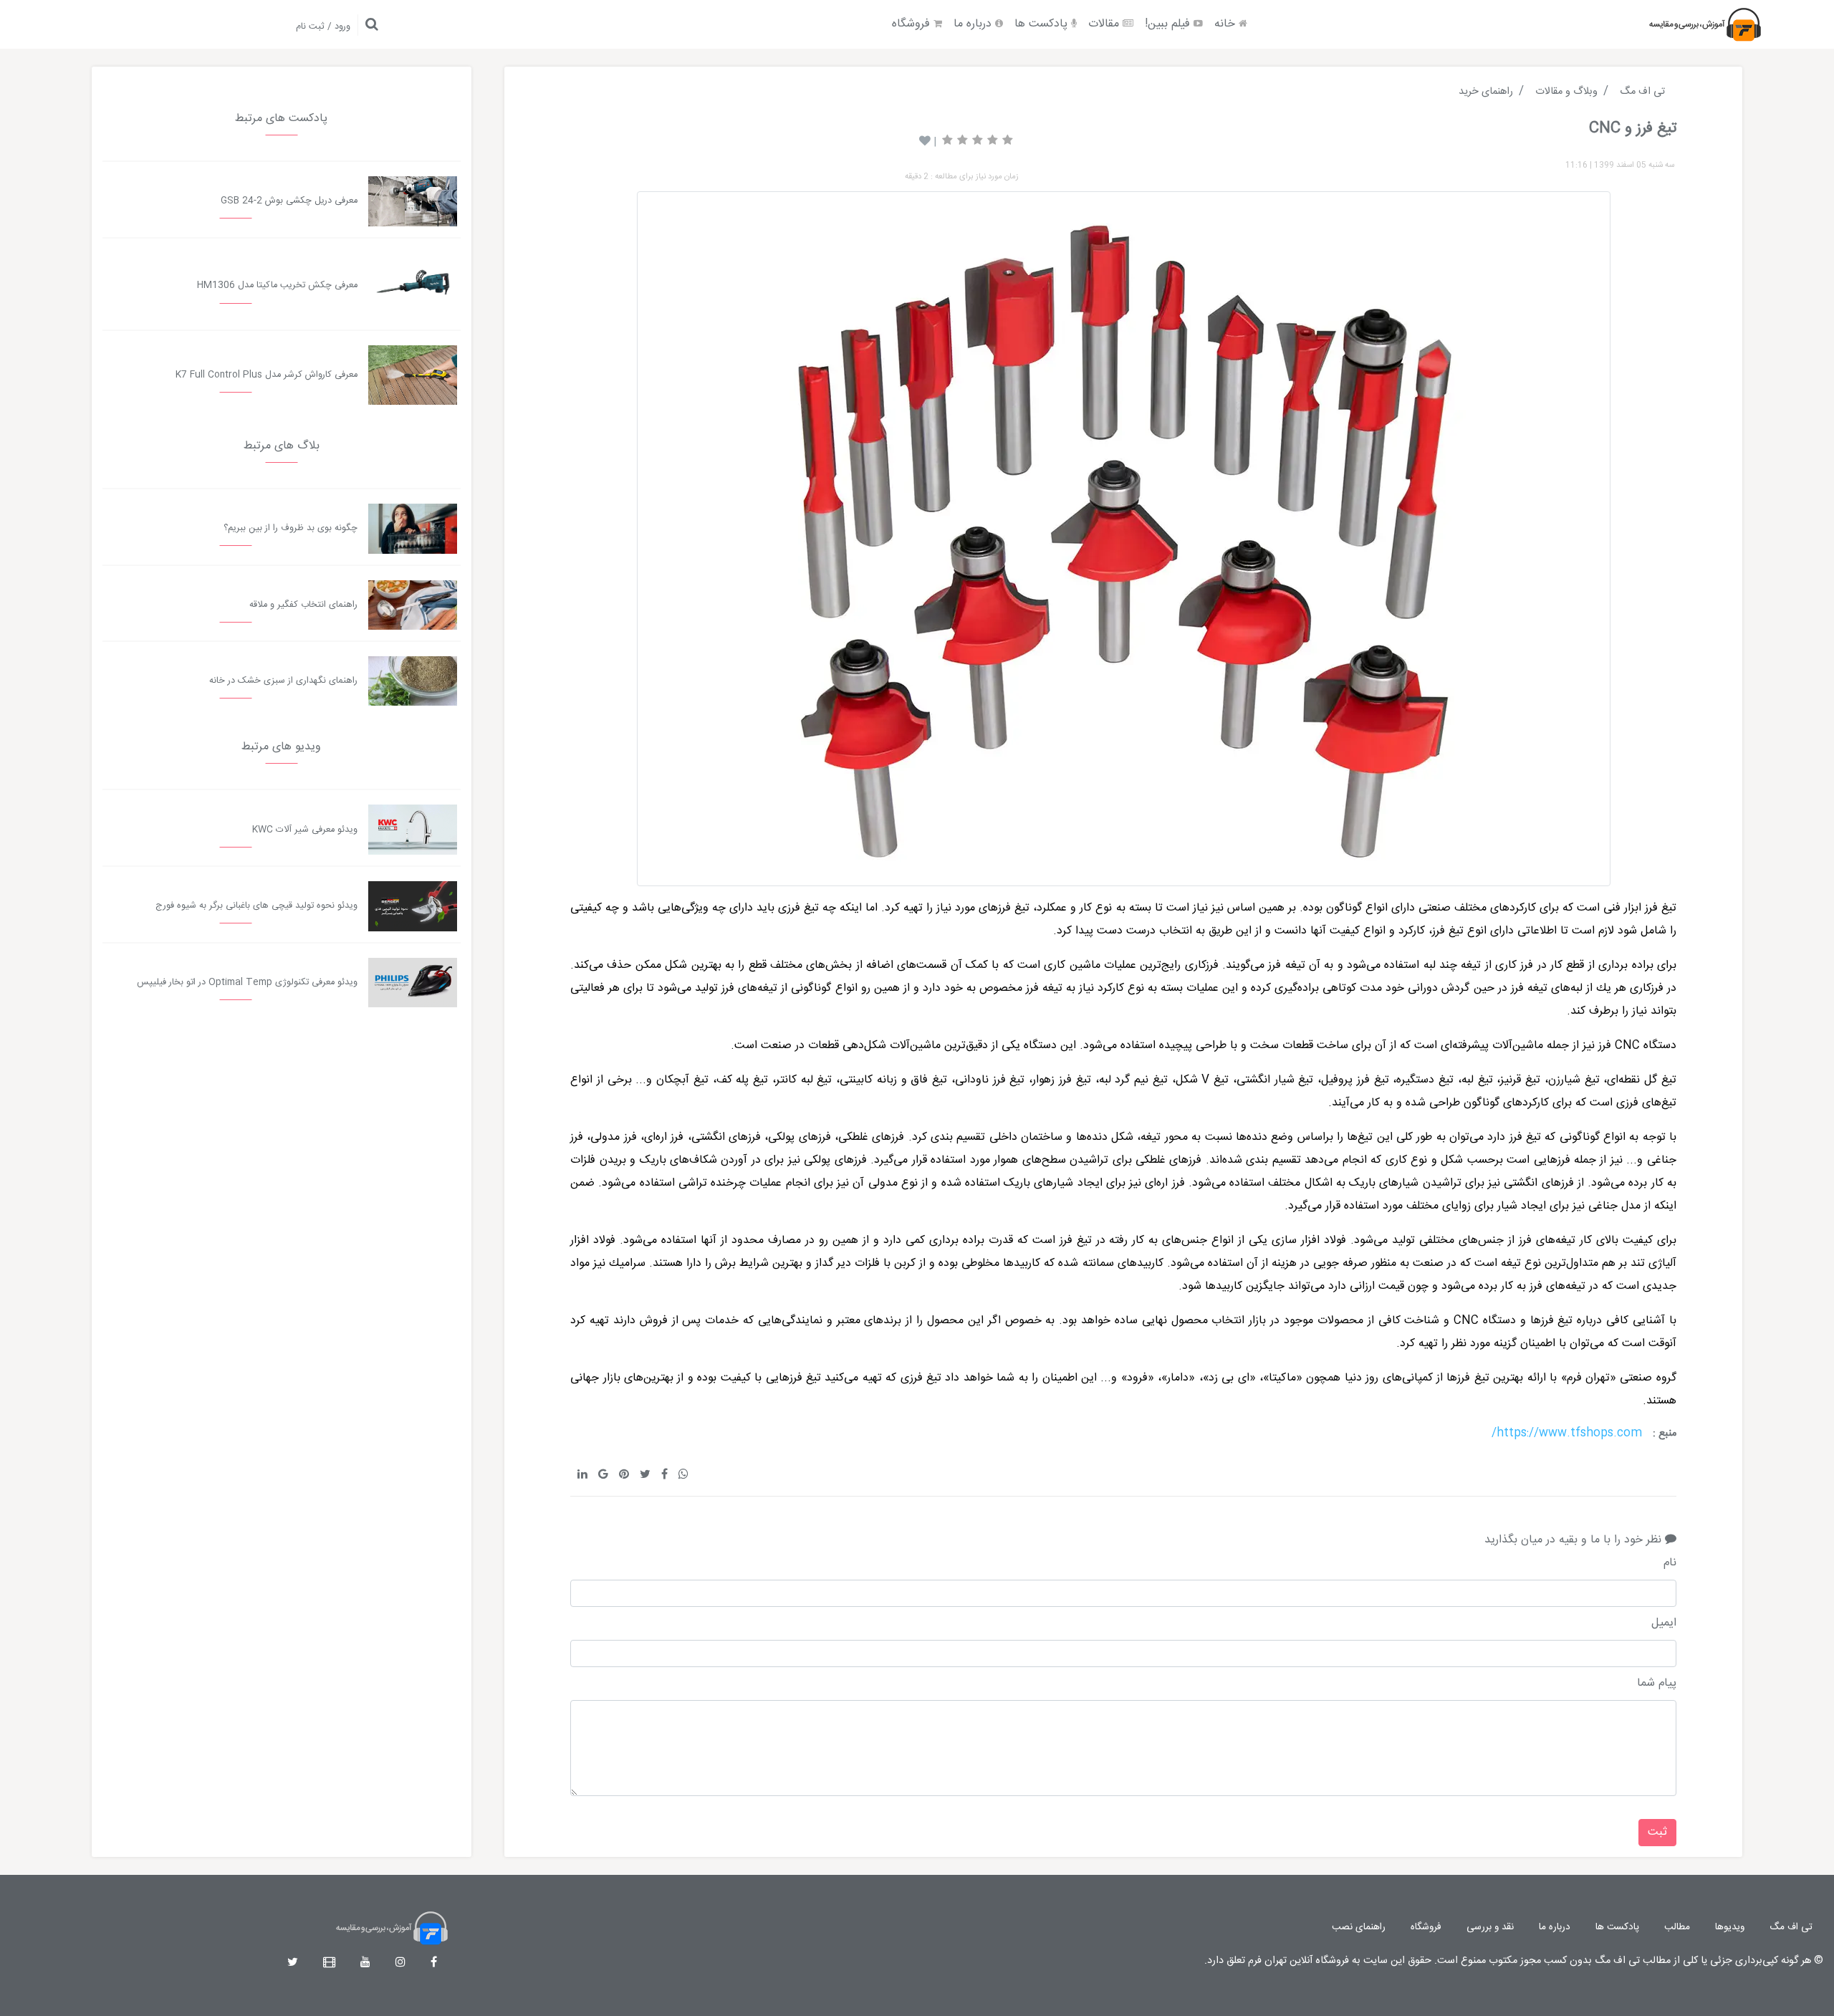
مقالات (1105, 24)
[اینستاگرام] (400, 1963)
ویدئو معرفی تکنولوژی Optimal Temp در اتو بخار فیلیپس (247, 983)
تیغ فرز (1661, 908)
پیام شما (1657, 1684)
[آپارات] (329, 1963)
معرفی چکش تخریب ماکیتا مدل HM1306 (277, 285)
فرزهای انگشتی (1538, 1183)
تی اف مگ (1791, 1927)
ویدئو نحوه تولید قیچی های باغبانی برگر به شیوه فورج (256, 906)
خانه (1226, 24)
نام (1670, 1563)
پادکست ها (1043, 24)
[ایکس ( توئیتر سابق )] (293, 1963)
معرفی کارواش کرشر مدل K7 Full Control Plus (267, 375)
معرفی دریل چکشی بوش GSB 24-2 (289, 201)
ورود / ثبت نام (323, 27)
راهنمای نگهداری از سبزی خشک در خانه (283, 681)
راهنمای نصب (1359, 1927)
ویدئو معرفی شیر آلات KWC (305, 830)
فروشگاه (913, 24)
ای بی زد (1229, 1378)
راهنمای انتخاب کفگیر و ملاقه (303, 605)
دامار (1178, 1378)
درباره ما (974, 24)
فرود (1137, 1378)
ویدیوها (1730, 1927)
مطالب (1677, 1927)
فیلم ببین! (1169, 24)
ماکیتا (1282, 1378)
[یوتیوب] (365, 1963)
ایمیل (1664, 1623)
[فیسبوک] (434, 1963)
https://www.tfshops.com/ (1567, 1433)
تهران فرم (1588, 1378)
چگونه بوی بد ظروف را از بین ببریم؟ (291, 528)
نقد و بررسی (1490, 1927)
